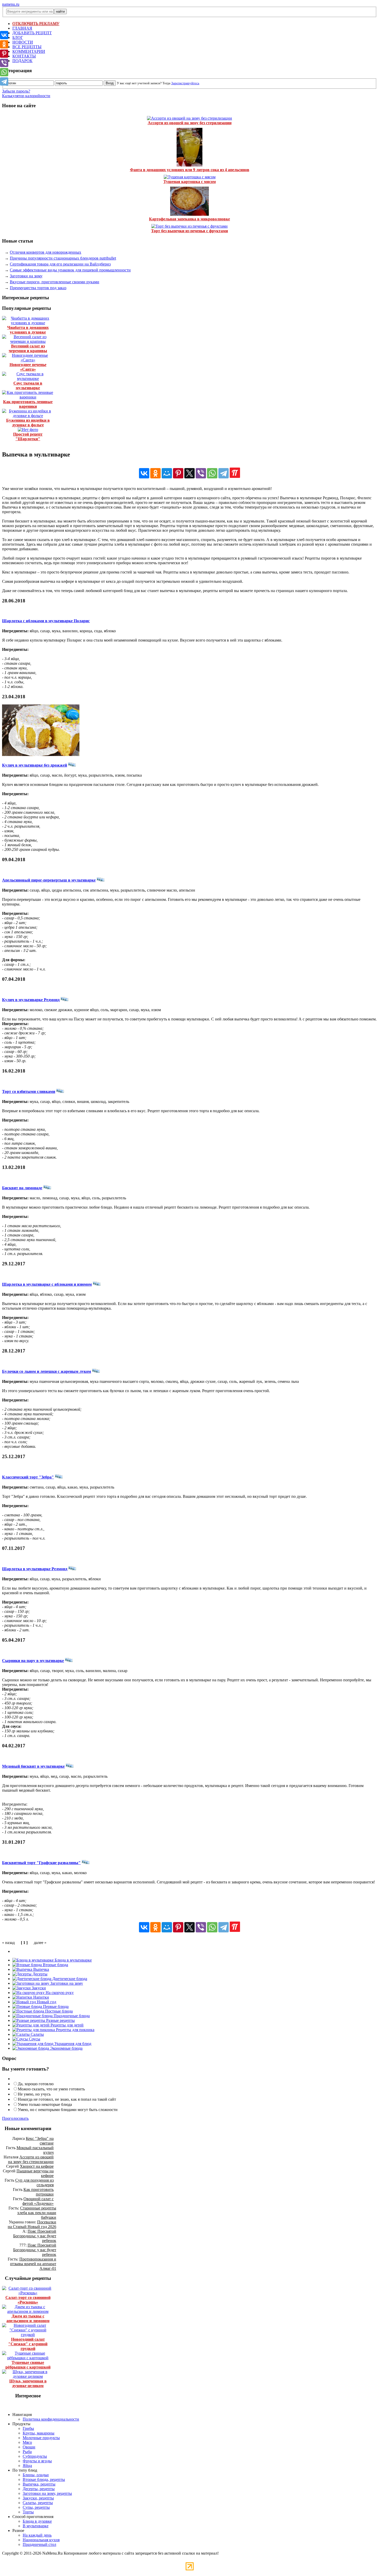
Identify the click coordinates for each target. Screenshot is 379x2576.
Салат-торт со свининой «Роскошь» (28, 2300)
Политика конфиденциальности (51, 2419)
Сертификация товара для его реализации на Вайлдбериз (60, 264)
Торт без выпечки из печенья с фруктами (190, 231)
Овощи (29, 2447)
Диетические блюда (69, 1979)
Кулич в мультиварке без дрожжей (35, 765)
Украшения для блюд (72, 2044)
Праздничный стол (39, 2544)
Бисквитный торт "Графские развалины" (41, 1863)
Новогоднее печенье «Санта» (28, 367)
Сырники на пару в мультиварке (33, 1661)
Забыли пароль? (16, 91)
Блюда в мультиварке (73, 1960)
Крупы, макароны (39, 2433)
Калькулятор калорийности (26, 96)
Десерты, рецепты (39, 2489)
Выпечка (41, 1969)
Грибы (28, 2428)
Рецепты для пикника (75, 2030)
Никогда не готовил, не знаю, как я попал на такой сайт (67, 2099)
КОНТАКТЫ (24, 56)
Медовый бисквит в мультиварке (33, 1766)
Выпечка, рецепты (39, 2484)
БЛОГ (18, 38)
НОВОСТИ (23, 42)
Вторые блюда (55, 1965)
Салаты (37, 2034)
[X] (190, 473)
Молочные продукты (41, 2438)
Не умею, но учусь (34, 2094)
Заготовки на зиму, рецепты (47, 2493)
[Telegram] (224, 473)
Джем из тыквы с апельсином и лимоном (28, 2318)
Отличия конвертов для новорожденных (46, 252)
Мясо (27, 2442)
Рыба (27, 2452)
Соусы (34, 2039)
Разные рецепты (60, 2020)
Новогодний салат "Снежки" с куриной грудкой (28, 2344)
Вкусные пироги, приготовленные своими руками (55, 282)
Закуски (38, 1988)
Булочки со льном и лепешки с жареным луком (47, 1371)
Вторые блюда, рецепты (44, 2479)
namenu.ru (11, 4)
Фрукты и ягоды (37, 2461)
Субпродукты (35, 2456)
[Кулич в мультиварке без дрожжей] (41, 755)
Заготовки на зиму (26, 276)
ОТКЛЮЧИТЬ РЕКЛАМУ (36, 24)
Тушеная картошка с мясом (190, 182)
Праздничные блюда (71, 2016)
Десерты (39, 1974)
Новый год (46, 2002)
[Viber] (201, 473)
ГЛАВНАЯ (22, 28)
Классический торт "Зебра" (28, 1477)
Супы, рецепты (36, 2507)
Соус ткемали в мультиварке (28, 385)
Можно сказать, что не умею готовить (51, 2089)
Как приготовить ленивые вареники (28, 404)
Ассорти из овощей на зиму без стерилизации (190, 123)
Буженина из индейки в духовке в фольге (28, 423)
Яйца (27, 2466)
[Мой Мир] (167, 473)
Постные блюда (58, 2011)
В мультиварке (36, 2526)
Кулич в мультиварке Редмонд (31, 1000)
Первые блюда (55, 2006)
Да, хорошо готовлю (36, 2084)
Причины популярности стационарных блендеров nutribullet (63, 258)
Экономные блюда (66, 2048)
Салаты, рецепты (38, 2503)
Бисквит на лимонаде (22, 1188)
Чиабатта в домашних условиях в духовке (28, 330)
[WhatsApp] (212, 473)
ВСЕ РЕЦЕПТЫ (27, 47)
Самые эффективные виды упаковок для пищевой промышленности (70, 270)
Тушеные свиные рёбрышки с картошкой (28, 2365)
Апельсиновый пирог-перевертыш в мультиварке (49, 880)
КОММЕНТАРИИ (29, 51)
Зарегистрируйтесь (185, 83)
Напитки (41, 1997)
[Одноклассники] (155, 473)
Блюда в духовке (37, 2521)
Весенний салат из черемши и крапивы (28, 348)
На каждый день (37, 2535)
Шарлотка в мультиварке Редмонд (35, 1569)
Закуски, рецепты (38, 2498)
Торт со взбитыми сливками (29, 1091)
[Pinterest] (178, 473)
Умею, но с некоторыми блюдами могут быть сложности (68, 2110)
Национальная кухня (41, 2540)
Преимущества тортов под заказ (38, 288)
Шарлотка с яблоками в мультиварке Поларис (46, 621)
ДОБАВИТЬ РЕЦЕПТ (32, 33)
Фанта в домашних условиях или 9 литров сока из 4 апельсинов (190, 170)
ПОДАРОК (22, 61)
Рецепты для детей (67, 2025)
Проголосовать (15, 2118)
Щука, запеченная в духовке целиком (28, 2383)
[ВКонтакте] (144, 473)
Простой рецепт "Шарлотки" (28, 437)
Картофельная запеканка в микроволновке (190, 219)
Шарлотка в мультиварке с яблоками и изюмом (47, 1284)
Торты (28, 2512)
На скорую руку (59, 1993)
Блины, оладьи (36, 2475)
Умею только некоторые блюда (45, 2104)
